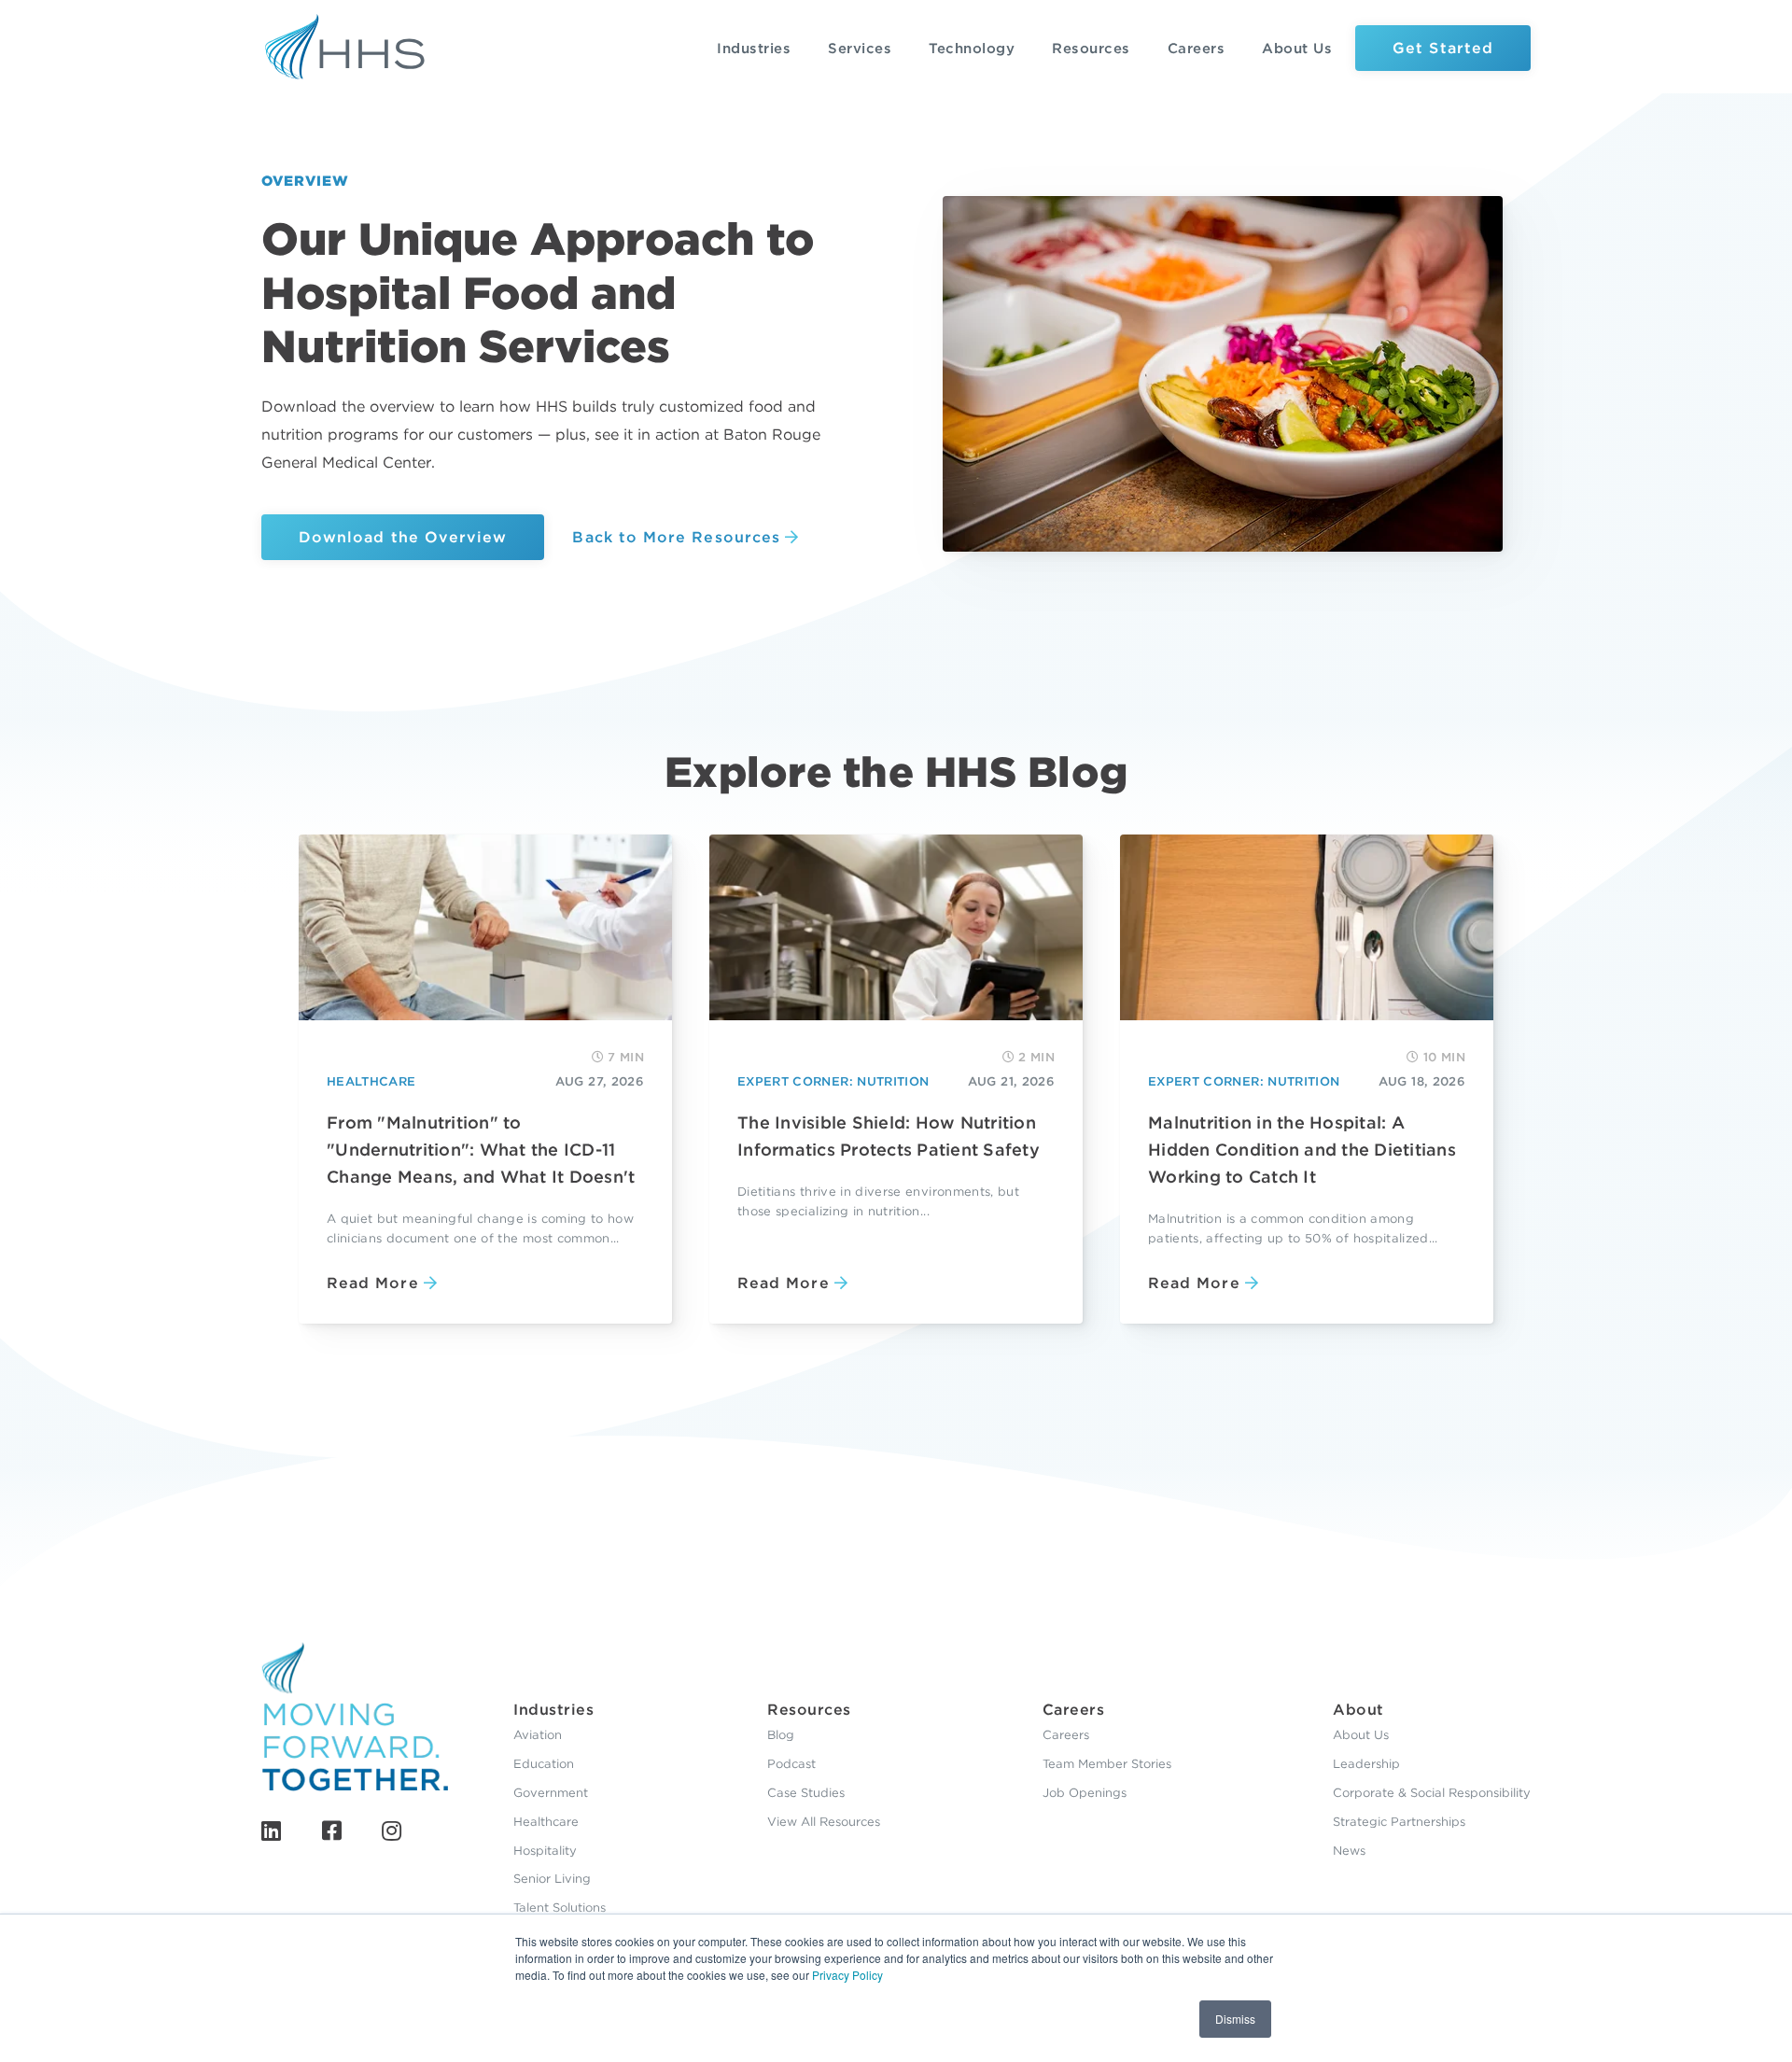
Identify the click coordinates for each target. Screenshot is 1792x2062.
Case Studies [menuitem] (806, 1793)
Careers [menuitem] (1074, 1710)
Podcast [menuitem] (791, 1764)
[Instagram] (392, 1831)
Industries (754, 49)
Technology (972, 49)
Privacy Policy (847, 1975)
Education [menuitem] (544, 1764)
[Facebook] (332, 1831)
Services (860, 49)
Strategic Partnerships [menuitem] (1399, 1822)
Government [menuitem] (551, 1793)
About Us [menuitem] (1361, 1735)
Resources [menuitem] (809, 1710)
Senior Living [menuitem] (552, 1879)
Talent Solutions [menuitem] (560, 1908)
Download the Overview (403, 537)
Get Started (1443, 48)
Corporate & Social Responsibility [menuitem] (1432, 1793)
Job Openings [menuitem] (1085, 1793)
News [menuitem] (1349, 1851)
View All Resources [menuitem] (824, 1822)
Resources (1091, 49)
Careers (1197, 49)
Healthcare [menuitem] (546, 1822)
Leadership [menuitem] (1366, 1764)
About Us (1297, 49)
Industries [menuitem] (553, 1710)
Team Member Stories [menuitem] (1107, 1764)
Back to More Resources (676, 537)
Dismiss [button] (1235, 2019)
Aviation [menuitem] (538, 1735)
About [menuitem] (1358, 1710)
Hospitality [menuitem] (545, 1851)
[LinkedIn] (271, 1831)
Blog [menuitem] (781, 1735)
